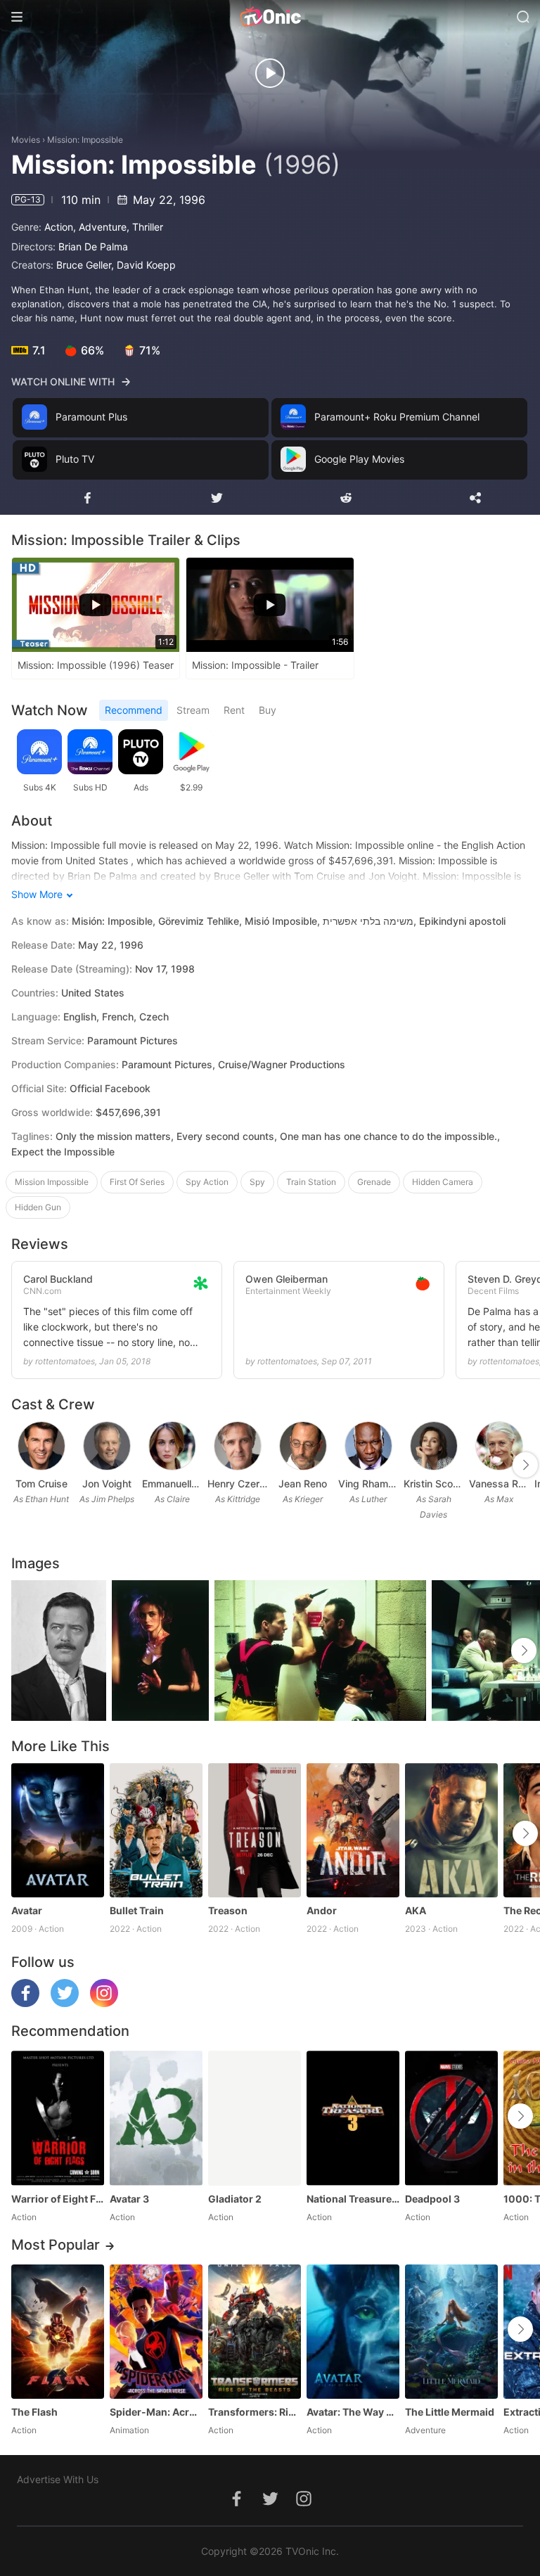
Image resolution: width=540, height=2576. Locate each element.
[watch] (270, 73)
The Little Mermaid (450, 2412)
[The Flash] (58, 2332)
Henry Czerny (237, 1484)
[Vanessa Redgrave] (499, 1446)
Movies (26, 140)
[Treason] (255, 1830)
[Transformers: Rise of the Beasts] (255, 2332)
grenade (374, 1182)
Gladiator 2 (235, 2199)
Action (59, 227)
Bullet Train (137, 1910)
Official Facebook (110, 1088)
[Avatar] (58, 1830)
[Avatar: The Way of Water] (353, 2332)
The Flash (34, 2412)
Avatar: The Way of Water (353, 2412)
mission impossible (52, 1182)
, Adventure (100, 227)
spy (257, 1182)
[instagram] (104, 2003)
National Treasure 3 (353, 2199)
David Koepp (146, 265)
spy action (207, 1182)
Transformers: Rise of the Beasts (255, 2412)
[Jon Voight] (107, 1446)
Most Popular (56, 2245)
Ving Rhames (368, 1484)
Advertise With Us (58, 2479)
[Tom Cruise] (41, 1446)
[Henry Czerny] (238, 1446)
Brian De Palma (93, 246)
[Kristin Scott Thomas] (434, 1446)
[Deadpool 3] (451, 2118)
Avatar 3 (129, 2199)
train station (311, 1182)
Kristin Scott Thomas (433, 1484)
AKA (416, 1910)
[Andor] (353, 1830)
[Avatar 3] (156, 2118)
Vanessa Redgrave (499, 1484)
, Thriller (145, 227)
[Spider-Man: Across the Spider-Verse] (156, 2332)
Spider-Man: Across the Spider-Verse (156, 2412)
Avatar (27, 1910)
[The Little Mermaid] (451, 2332)
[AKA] (451, 1830)
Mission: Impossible (85, 140)
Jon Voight (107, 1484)
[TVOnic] (270, 17)
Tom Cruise (41, 1484)
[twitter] (65, 2003)
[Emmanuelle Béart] (172, 1446)
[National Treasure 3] (353, 2118)
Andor (322, 1910)
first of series (137, 1182)
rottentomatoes (65, 1361)
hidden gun (38, 1207)
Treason (228, 1910)
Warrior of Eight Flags (58, 2199)
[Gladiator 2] (255, 2118)
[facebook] (25, 2003)
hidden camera (443, 1182)
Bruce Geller (84, 265)
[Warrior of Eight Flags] (58, 2118)
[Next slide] (525, 1465)
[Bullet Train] (156, 1830)
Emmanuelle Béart (172, 1484)
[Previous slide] (20, 1465)
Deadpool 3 (432, 2199)
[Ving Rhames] (368, 1446)
